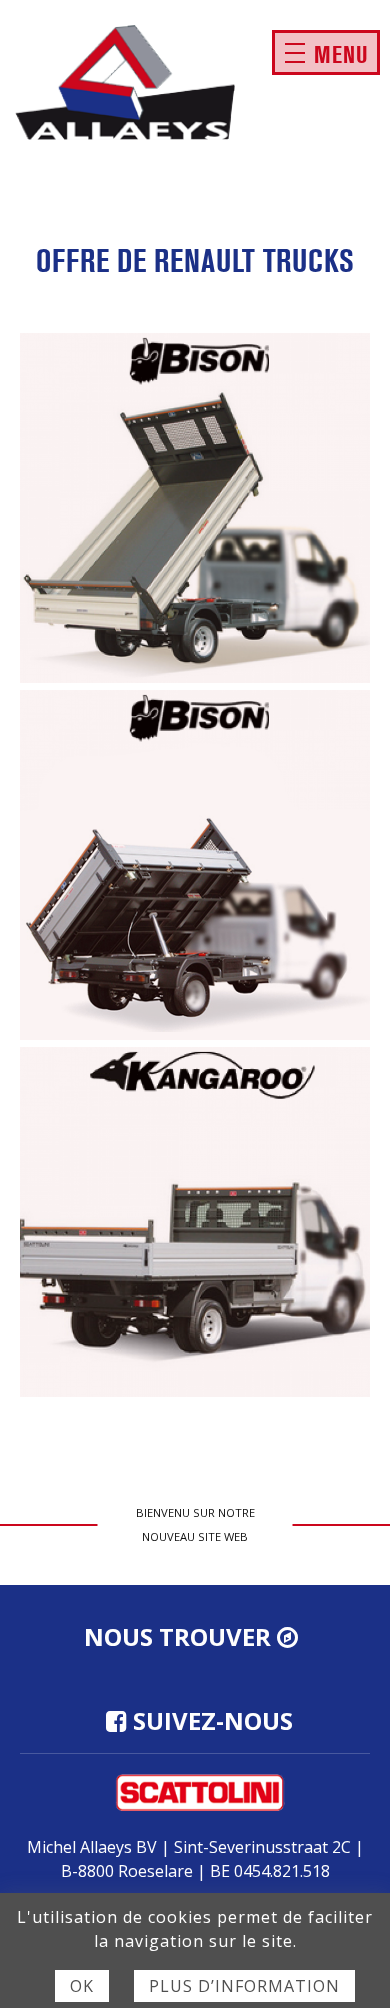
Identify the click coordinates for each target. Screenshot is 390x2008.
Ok (82, 1986)
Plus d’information (244, 1986)
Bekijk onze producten (195, 508)
